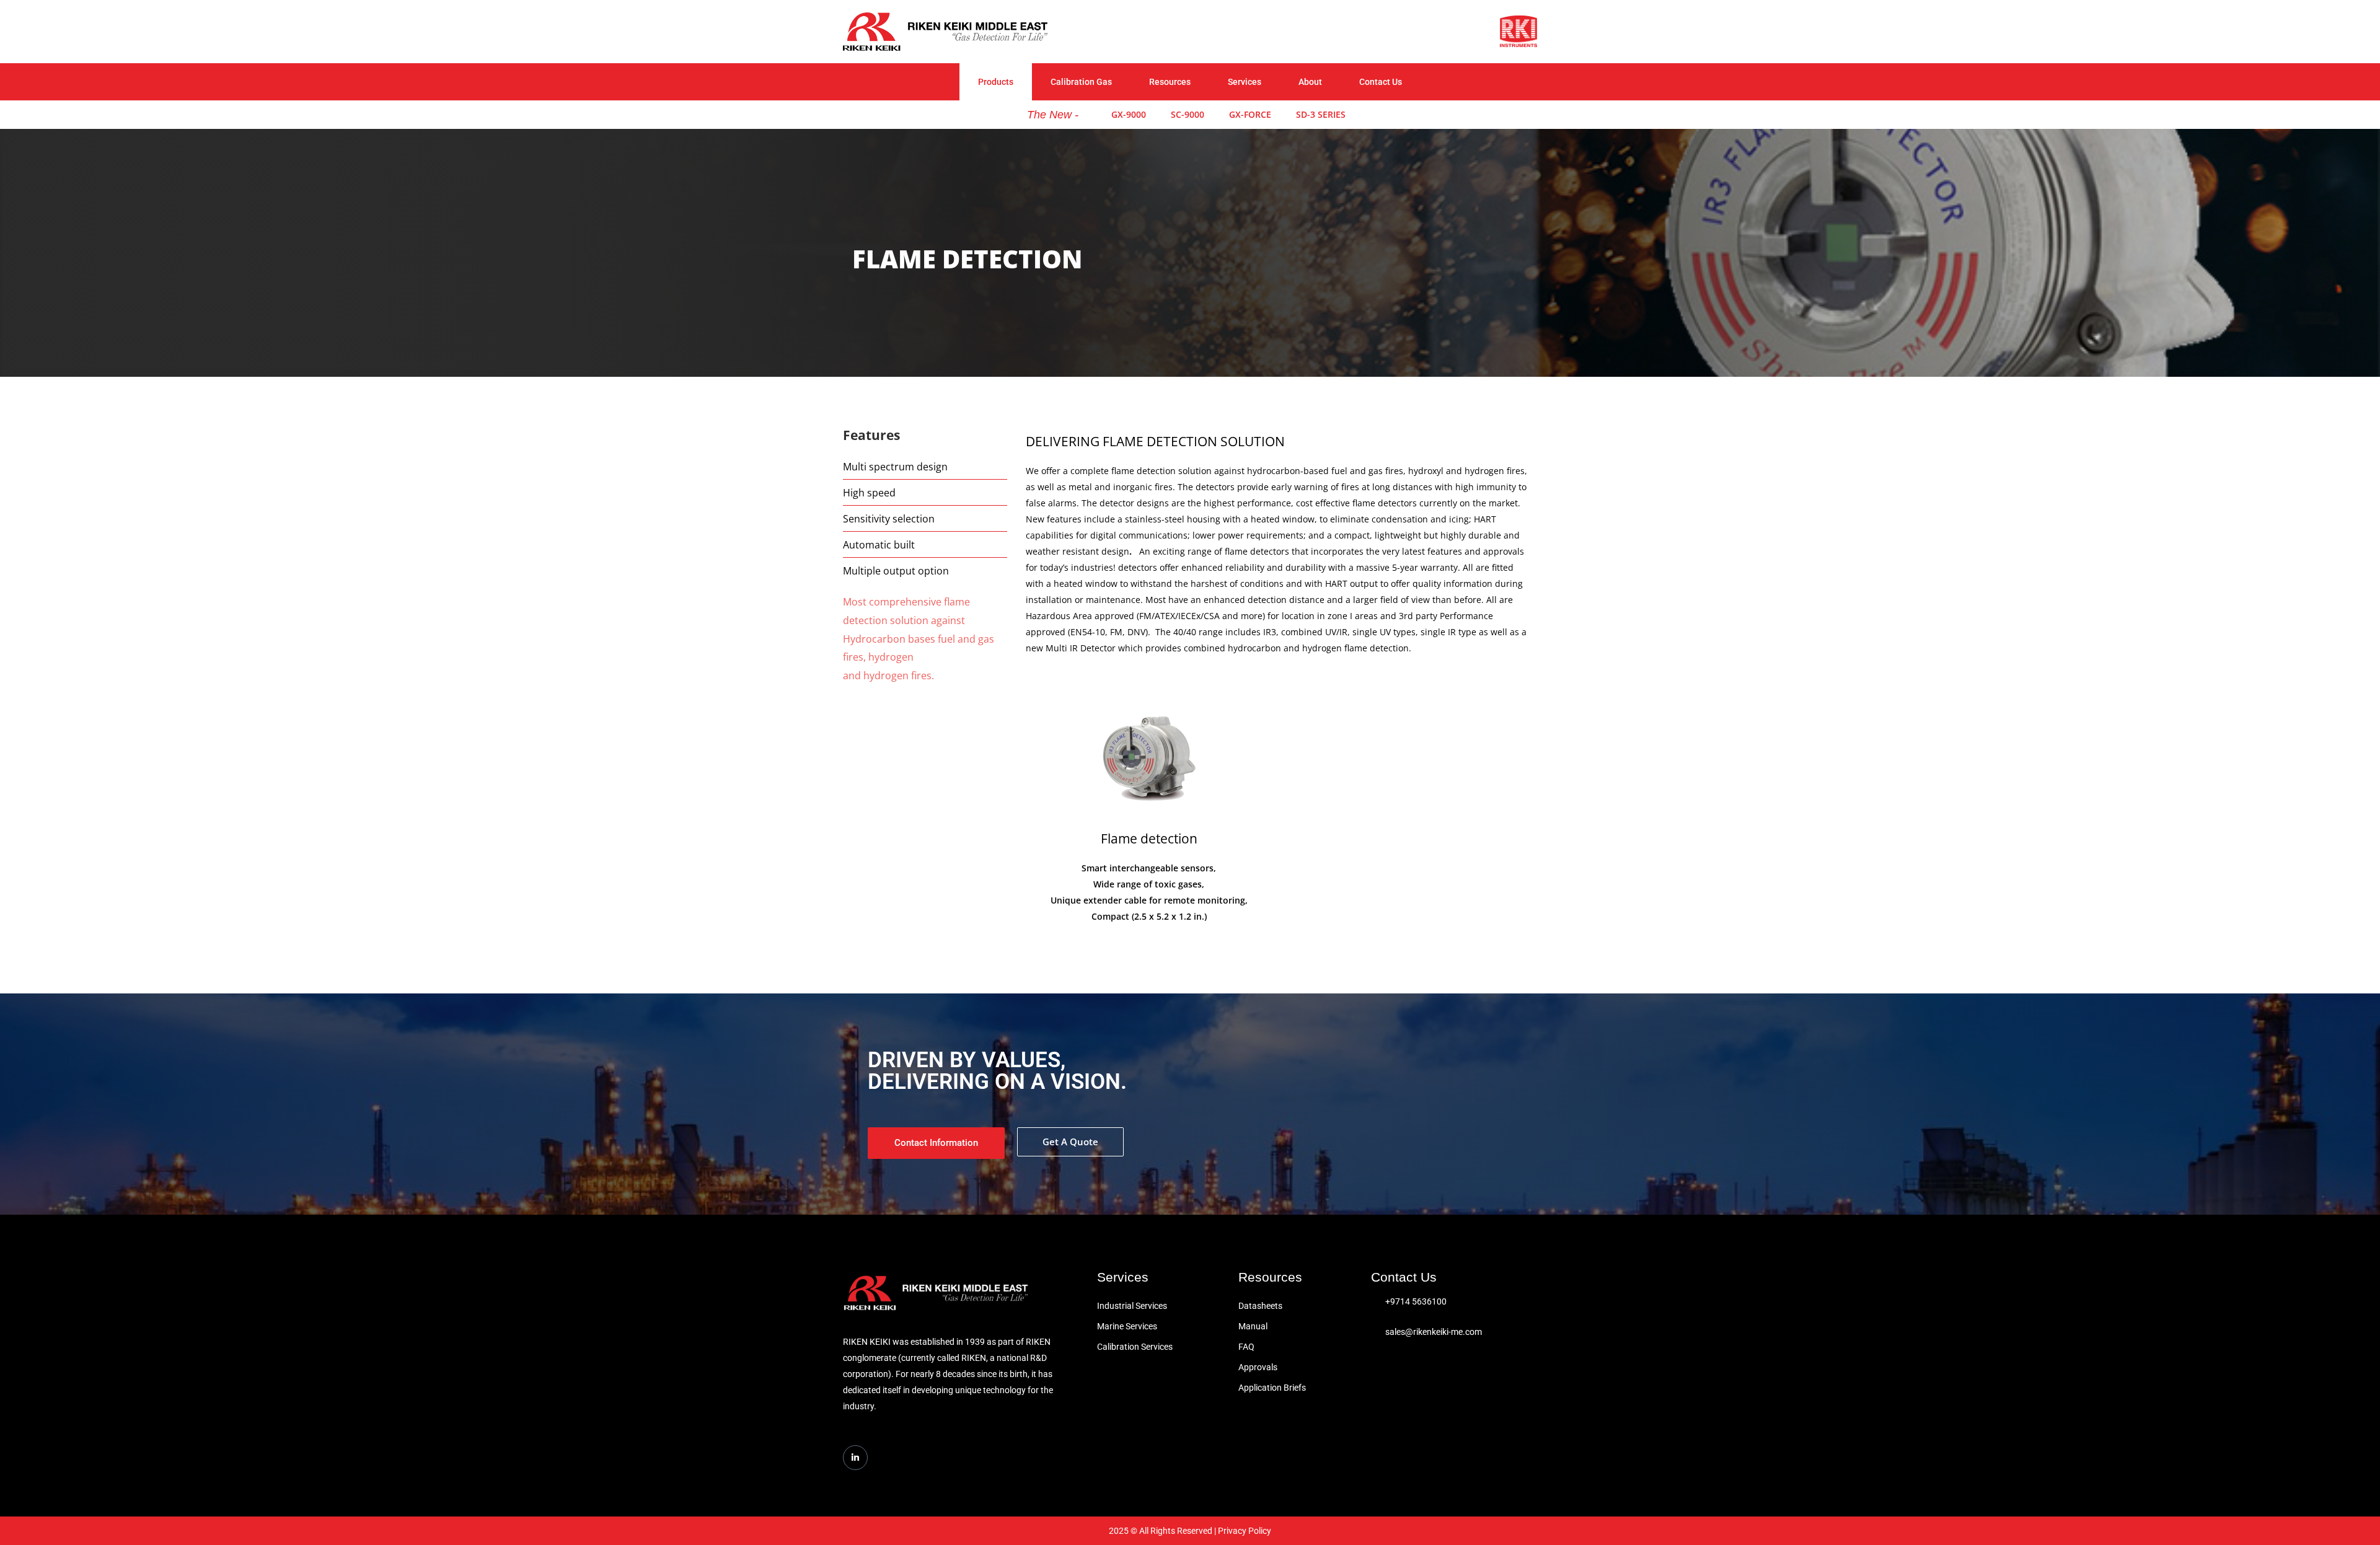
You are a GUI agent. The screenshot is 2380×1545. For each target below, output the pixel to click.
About (1310, 82)
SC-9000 (1188, 114)
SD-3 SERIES (1321, 114)
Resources (1170, 82)
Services (1245, 82)
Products (996, 82)
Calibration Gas (1081, 82)
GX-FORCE (1250, 114)
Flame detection (1149, 839)
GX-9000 (1129, 114)
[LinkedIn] (855, 1458)
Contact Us (1381, 82)
